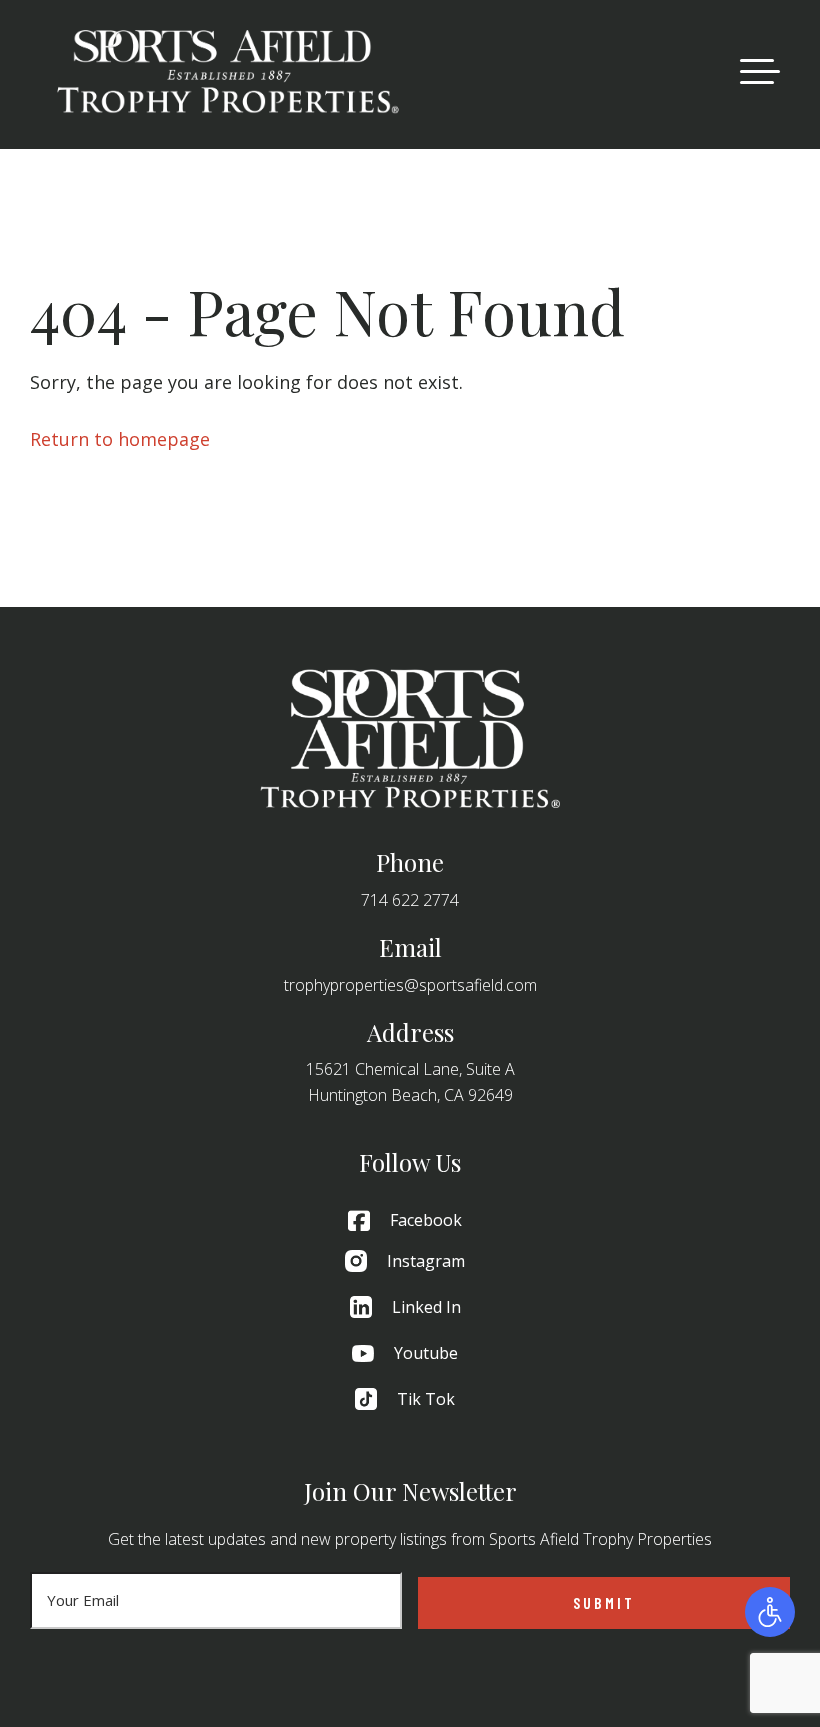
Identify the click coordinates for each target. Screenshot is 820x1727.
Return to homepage (120, 439)
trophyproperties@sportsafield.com (410, 985)
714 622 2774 (410, 900)
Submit (604, 1602)
